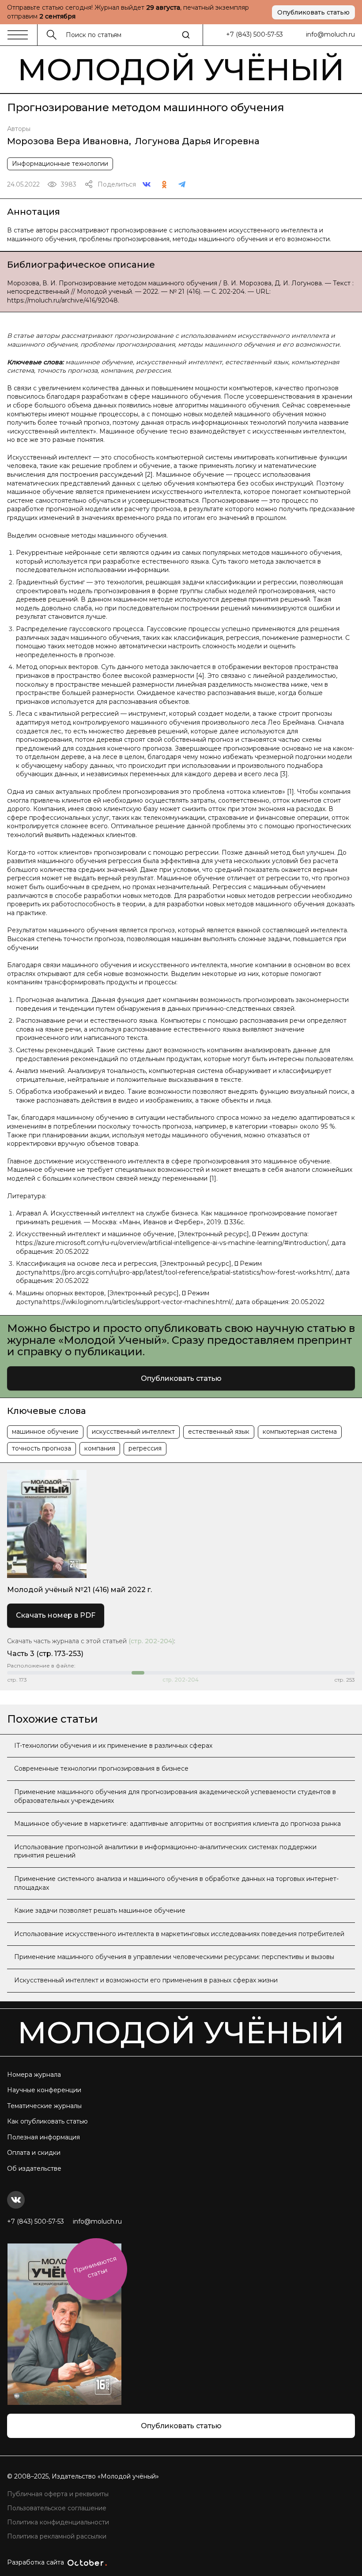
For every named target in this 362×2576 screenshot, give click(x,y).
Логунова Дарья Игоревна (197, 141)
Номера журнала (34, 2075)
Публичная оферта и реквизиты (58, 2494)
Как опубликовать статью (47, 2121)
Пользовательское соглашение (57, 2508)
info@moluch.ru (330, 34)
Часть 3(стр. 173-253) (45, 1654)
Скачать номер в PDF (56, 1615)
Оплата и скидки (34, 2153)
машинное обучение (45, 1432)
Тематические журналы (44, 2106)
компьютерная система (300, 1432)
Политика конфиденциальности (58, 2522)
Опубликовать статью (313, 12)
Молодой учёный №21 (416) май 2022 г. (79, 1590)
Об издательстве (34, 2168)
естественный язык (219, 1432)
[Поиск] (186, 35)
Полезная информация (43, 2137)
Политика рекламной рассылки (57, 2536)
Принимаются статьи (95, 2267)
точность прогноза (41, 1448)
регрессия (145, 1448)
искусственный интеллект (133, 1432)
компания (100, 1448)
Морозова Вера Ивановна (68, 141)
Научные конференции (44, 2090)
